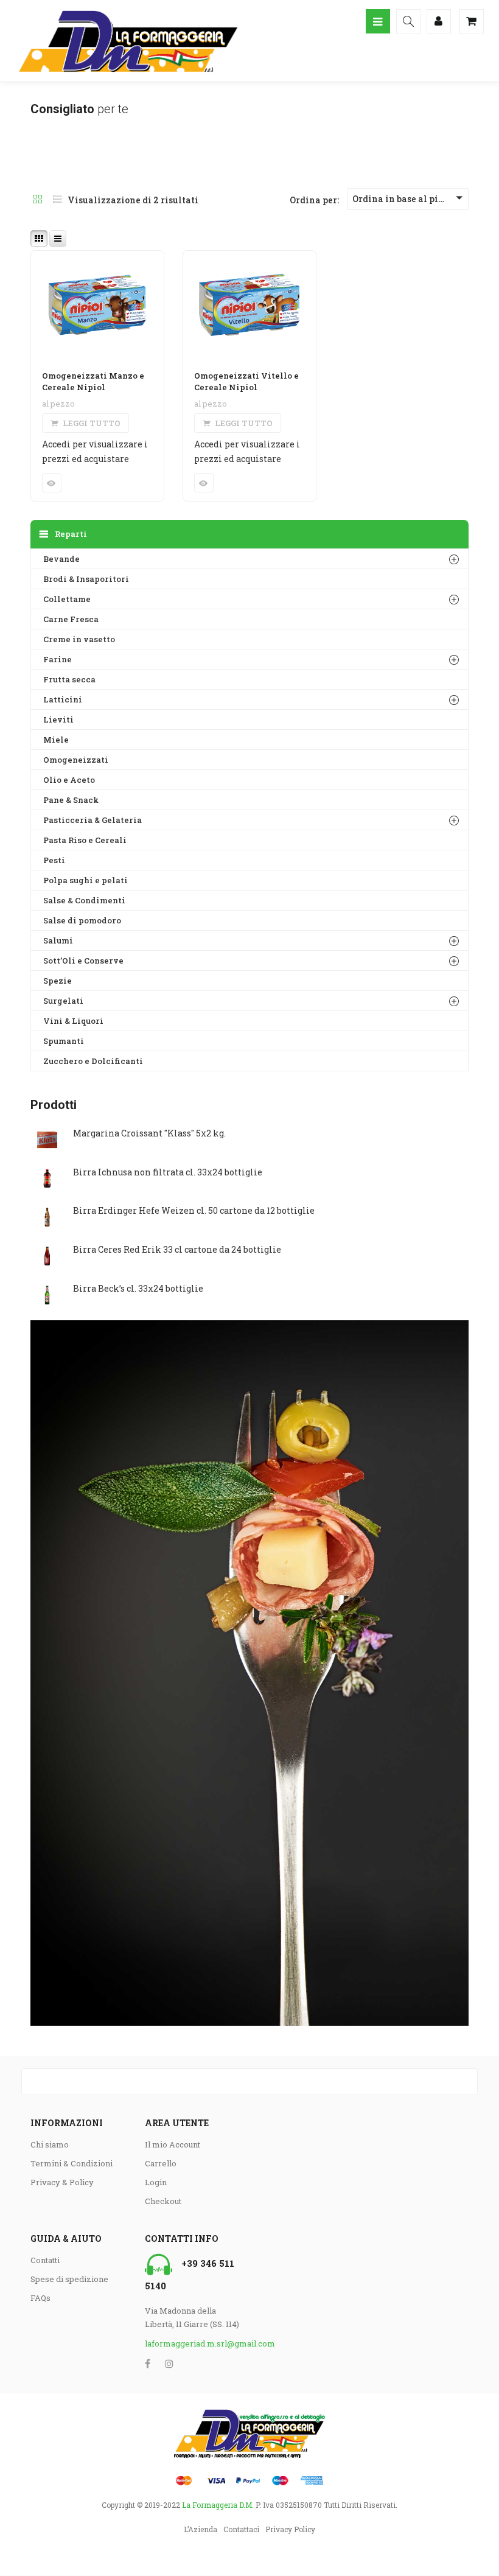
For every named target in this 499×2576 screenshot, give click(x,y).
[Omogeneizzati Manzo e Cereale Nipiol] (97, 258)
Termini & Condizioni (72, 2163)
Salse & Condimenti (84, 900)
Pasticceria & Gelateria (92, 820)
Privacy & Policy (62, 2182)
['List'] (57, 200)
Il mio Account (173, 2144)
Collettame (67, 599)
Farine (58, 659)
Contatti (45, 2260)
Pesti (54, 860)
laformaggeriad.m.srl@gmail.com (193, 2343)
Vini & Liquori (73, 1021)
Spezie (58, 981)
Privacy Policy (290, 2529)
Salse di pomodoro (82, 920)
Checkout (163, 2201)
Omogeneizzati (76, 760)
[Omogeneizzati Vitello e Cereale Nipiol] (249, 258)
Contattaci (241, 2529)
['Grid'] (38, 200)
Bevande (61, 559)
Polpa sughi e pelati (85, 880)
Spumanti (64, 1041)
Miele (56, 740)
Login (156, 2182)
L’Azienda (201, 2529)
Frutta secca (69, 679)
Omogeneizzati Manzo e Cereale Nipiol (93, 382)
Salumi (58, 940)
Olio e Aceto (69, 780)
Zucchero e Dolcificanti (93, 1061)
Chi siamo (50, 2144)
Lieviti (58, 719)
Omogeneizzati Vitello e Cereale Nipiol (246, 382)
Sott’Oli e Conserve (83, 961)
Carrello (161, 2163)
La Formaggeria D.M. (218, 2505)
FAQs (40, 2298)
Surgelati (63, 1001)
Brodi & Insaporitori (86, 579)
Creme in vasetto (79, 639)
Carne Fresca (71, 619)
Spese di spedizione (69, 2279)
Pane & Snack (71, 800)
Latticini (63, 699)
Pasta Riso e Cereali (85, 840)
